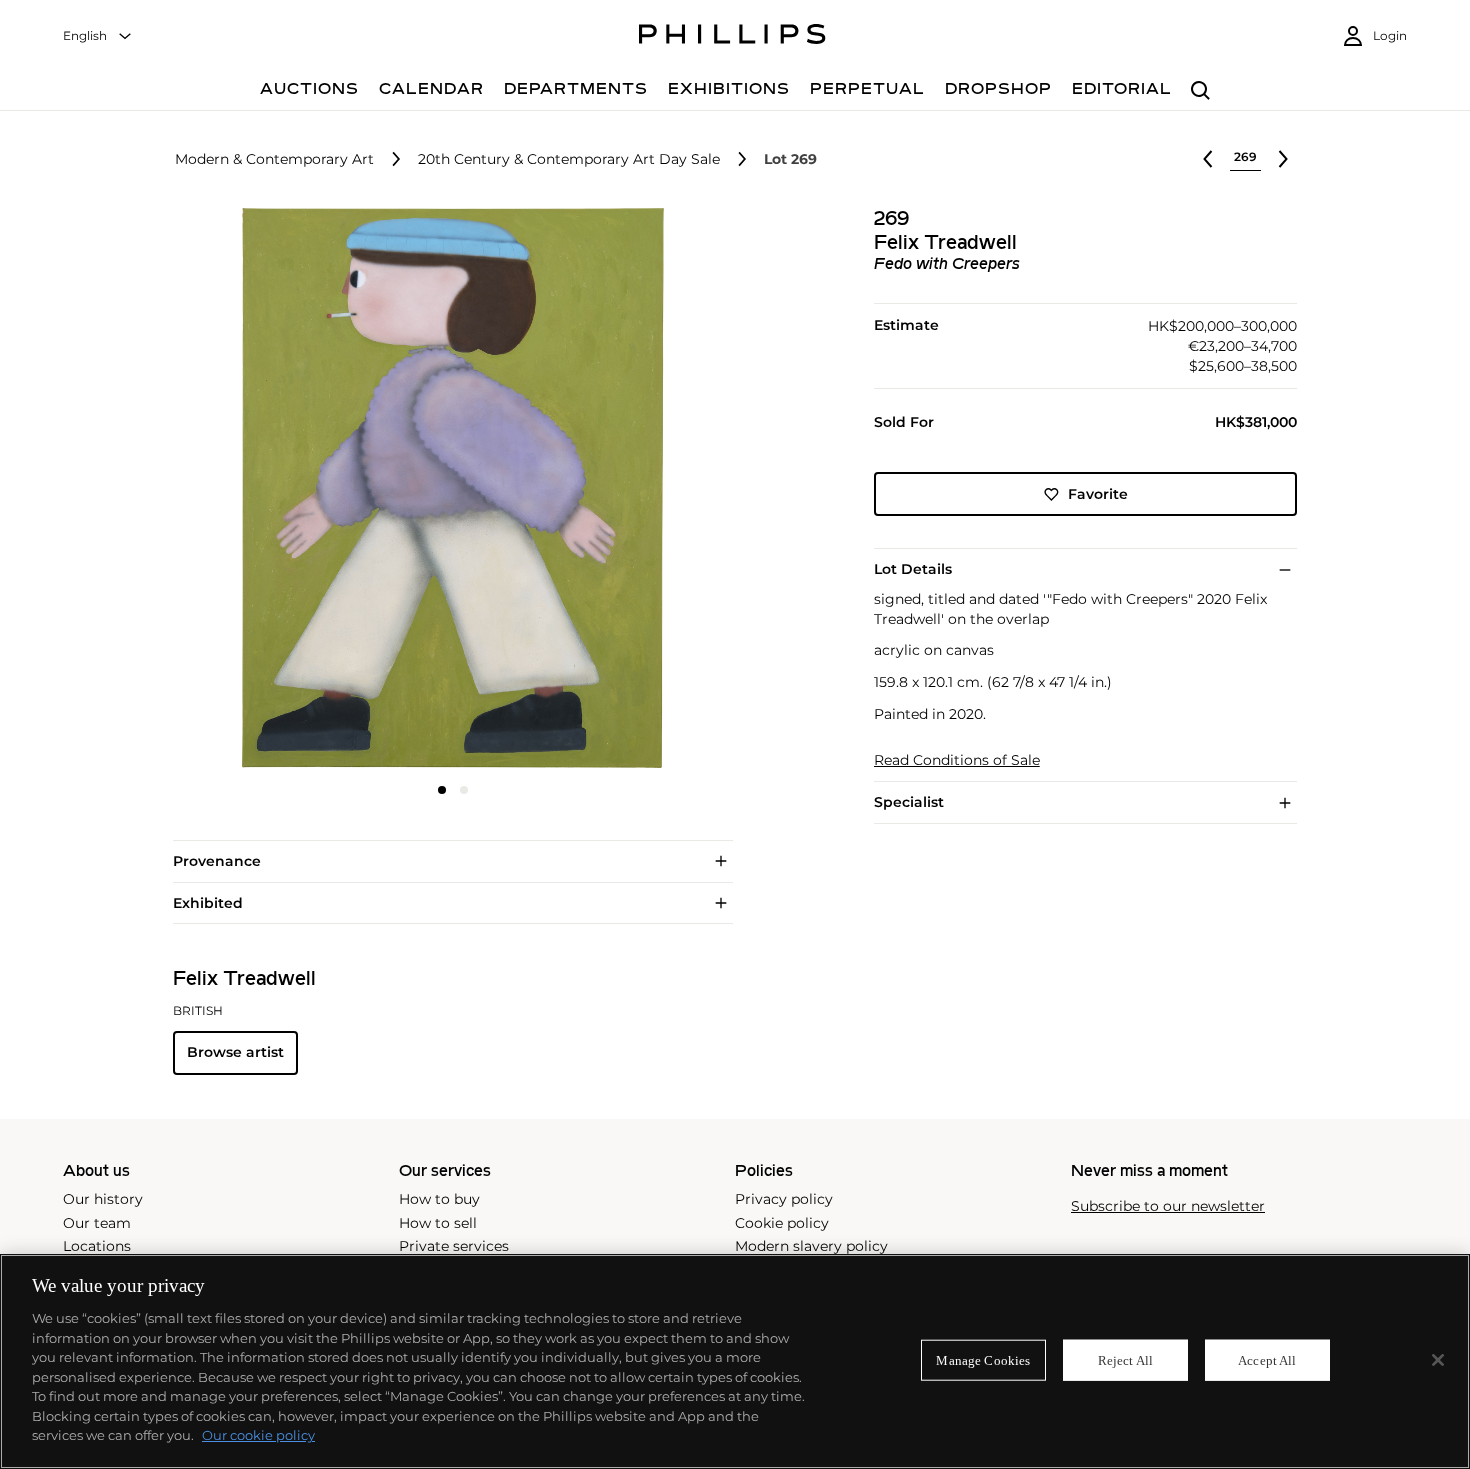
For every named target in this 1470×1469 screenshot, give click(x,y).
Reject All (1125, 1359)
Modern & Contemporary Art (274, 159)
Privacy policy (784, 1199)
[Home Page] (732, 37)
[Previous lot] (1208, 159)
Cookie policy (782, 1223)
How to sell (438, 1223)
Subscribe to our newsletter (1168, 1206)
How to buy (439, 1199)
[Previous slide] (266, 490)
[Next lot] (1283, 159)
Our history (103, 1199)
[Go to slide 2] (464, 790)
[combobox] (98, 36)
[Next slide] (639, 490)
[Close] (1438, 1360)
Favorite (1098, 494)
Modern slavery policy (811, 1246)
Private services (454, 1246)
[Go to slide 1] (442, 790)
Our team (97, 1223)
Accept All (1267, 1359)
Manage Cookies (983, 1359)
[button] (447, 488)
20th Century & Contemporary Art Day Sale (569, 159)
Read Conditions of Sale (957, 760)
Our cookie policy (258, 1435)
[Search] (1200, 91)
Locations (97, 1246)
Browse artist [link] (235, 1052)
